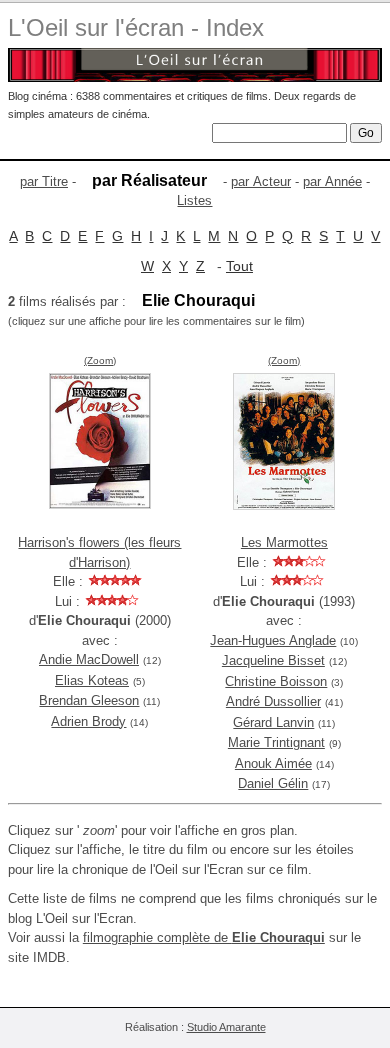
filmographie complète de (204, 937)
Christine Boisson (276, 681)
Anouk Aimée (273, 763)
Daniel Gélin (273, 783)
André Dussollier (273, 701)
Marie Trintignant (276, 742)
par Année (332, 181)
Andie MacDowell (89, 659)
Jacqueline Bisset (273, 660)
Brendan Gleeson (89, 700)
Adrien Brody (88, 721)
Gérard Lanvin (273, 722)
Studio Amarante (226, 1027)
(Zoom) (100, 360)
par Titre (44, 181)
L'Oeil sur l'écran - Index (136, 27)
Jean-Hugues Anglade (273, 640)
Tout (239, 266)
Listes (194, 200)
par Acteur (261, 181)
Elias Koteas (92, 680)
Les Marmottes (284, 542)
